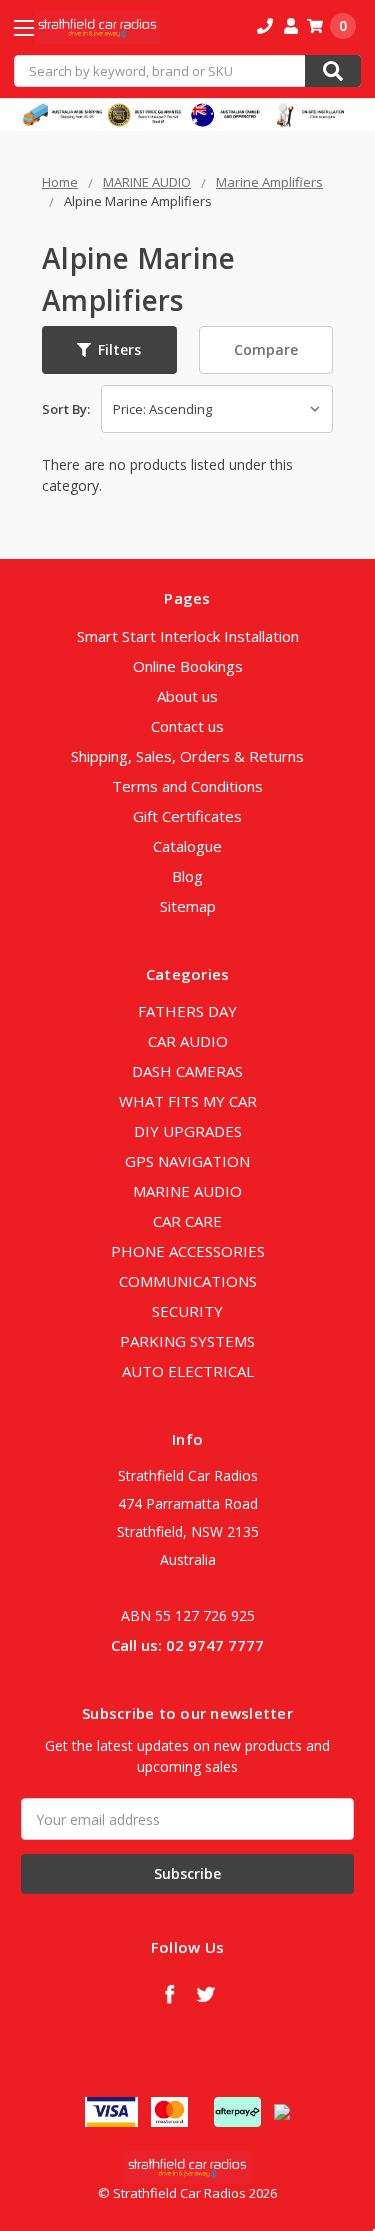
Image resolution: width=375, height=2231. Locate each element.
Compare (266, 349)
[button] (109, 350)
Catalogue (187, 846)
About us (187, 696)
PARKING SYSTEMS (187, 1341)
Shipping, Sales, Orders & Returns (187, 756)
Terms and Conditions (187, 786)
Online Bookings (188, 666)
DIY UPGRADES (188, 1131)
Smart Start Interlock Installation (188, 636)
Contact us (187, 726)
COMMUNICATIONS (188, 1281)
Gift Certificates (187, 816)
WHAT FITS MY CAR (188, 1101)
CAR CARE (187, 1221)
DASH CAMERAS (187, 1071)
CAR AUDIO (188, 1041)
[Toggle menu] (41, 27)
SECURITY (187, 1311)
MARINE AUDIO (187, 1191)
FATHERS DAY (187, 1011)
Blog (187, 876)
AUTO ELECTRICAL (188, 1371)
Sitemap (188, 906)
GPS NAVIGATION (187, 1161)
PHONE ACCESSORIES (188, 1251)
